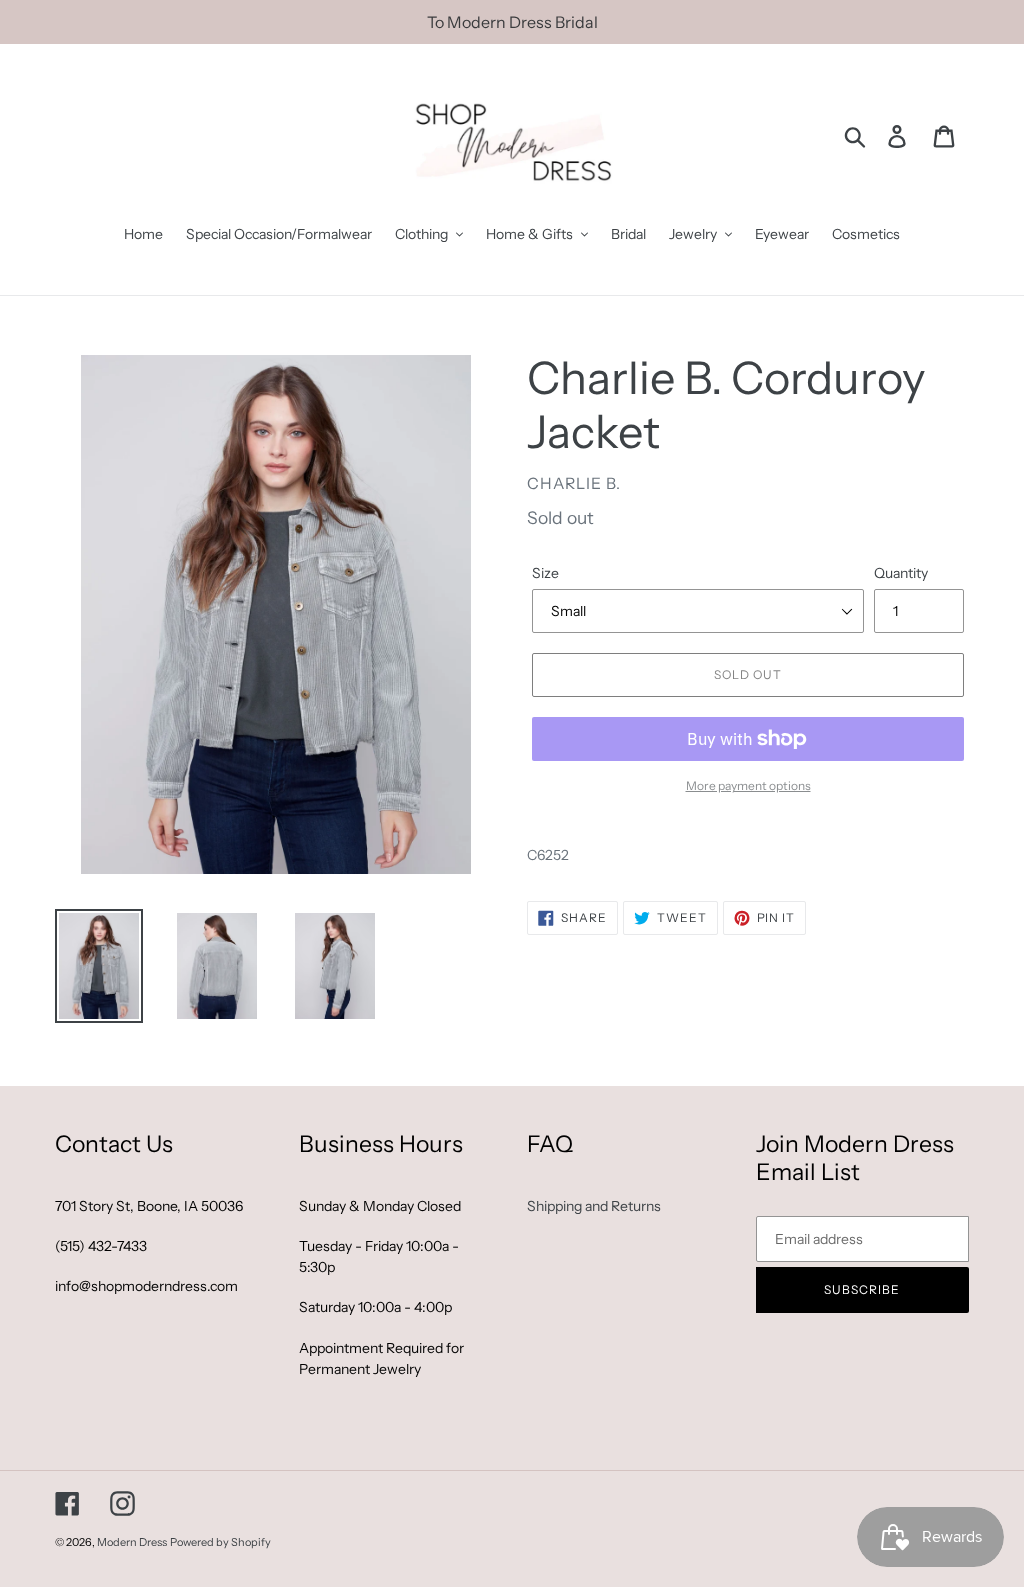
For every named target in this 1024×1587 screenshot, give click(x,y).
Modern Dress (132, 1542)
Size (545, 573)
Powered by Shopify (220, 1542)
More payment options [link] (748, 785)
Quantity (901, 573)
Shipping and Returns (594, 1206)
